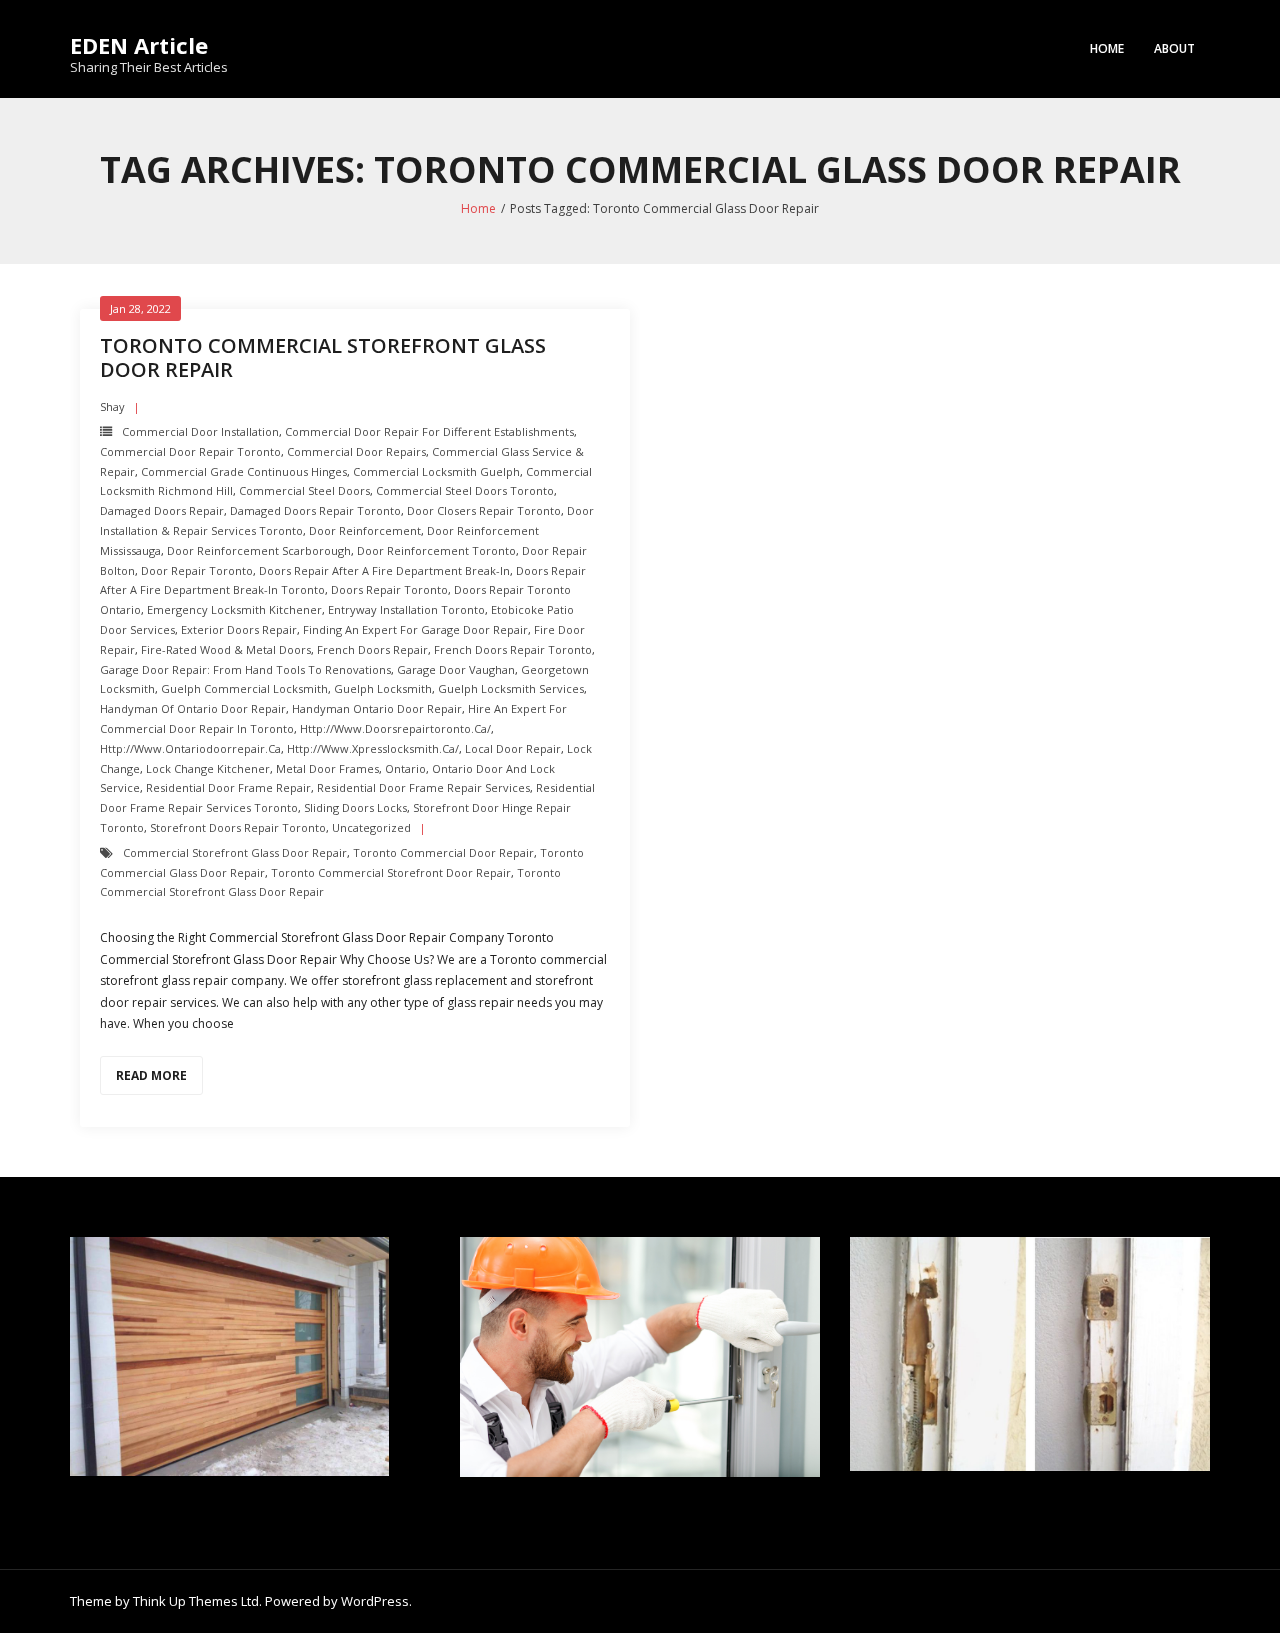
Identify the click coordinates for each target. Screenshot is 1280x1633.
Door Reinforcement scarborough (259, 550)
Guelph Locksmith (383, 688)
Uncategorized (371, 827)
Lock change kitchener (208, 768)
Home (1107, 48)
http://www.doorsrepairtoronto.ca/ (395, 728)
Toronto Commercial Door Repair (443, 852)
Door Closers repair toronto (484, 510)
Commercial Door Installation (200, 431)
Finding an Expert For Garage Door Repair (415, 629)
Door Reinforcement (365, 530)
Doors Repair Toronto (389, 589)
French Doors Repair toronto (513, 649)
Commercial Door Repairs (356, 451)
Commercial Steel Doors (304, 490)
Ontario (405, 768)
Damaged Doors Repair (162, 510)
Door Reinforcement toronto (436, 550)
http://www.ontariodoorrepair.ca (190, 748)
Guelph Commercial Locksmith (244, 688)
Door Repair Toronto (197, 570)
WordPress (375, 1601)
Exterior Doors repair (239, 629)
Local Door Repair (513, 748)
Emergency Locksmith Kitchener (234, 609)
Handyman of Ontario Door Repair (193, 708)
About (1174, 48)
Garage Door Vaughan (456, 669)
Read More (151, 1075)
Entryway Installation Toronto (406, 609)
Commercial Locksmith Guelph (436, 471)
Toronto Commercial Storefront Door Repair (391, 872)
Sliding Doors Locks (355, 807)
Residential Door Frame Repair (228, 787)
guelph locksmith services (511, 688)
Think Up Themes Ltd (196, 1601)
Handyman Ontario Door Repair (377, 708)
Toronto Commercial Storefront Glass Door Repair (323, 357)
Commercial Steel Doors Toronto (465, 490)
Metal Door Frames (327, 768)
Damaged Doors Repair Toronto (315, 510)
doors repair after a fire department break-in (384, 570)
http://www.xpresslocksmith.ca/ (373, 748)
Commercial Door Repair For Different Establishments (429, 431)
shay (112, 406)
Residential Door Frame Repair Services (423, 787)
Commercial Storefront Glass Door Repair (235, 852)
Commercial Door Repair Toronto (190, 451)
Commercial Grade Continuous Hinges (244, 471)
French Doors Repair (372, 649)
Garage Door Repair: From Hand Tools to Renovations (245, 669)
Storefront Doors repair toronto (238, 827)
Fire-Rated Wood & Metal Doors (226, 649)
